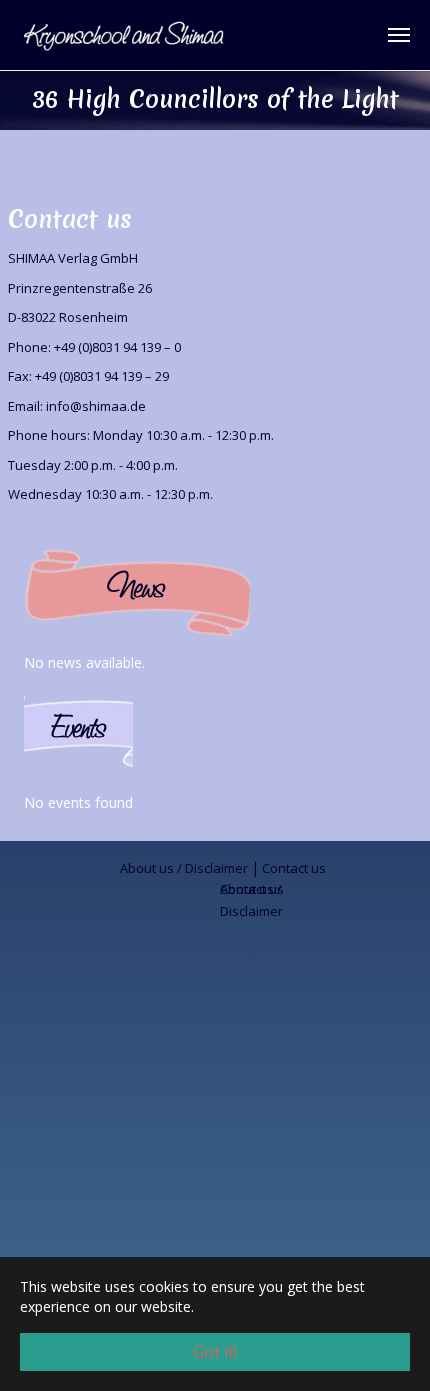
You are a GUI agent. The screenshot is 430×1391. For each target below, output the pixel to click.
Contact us (294, 868)
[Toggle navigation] (399, 35)
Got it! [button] (215, 1352)
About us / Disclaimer (184, 868)
